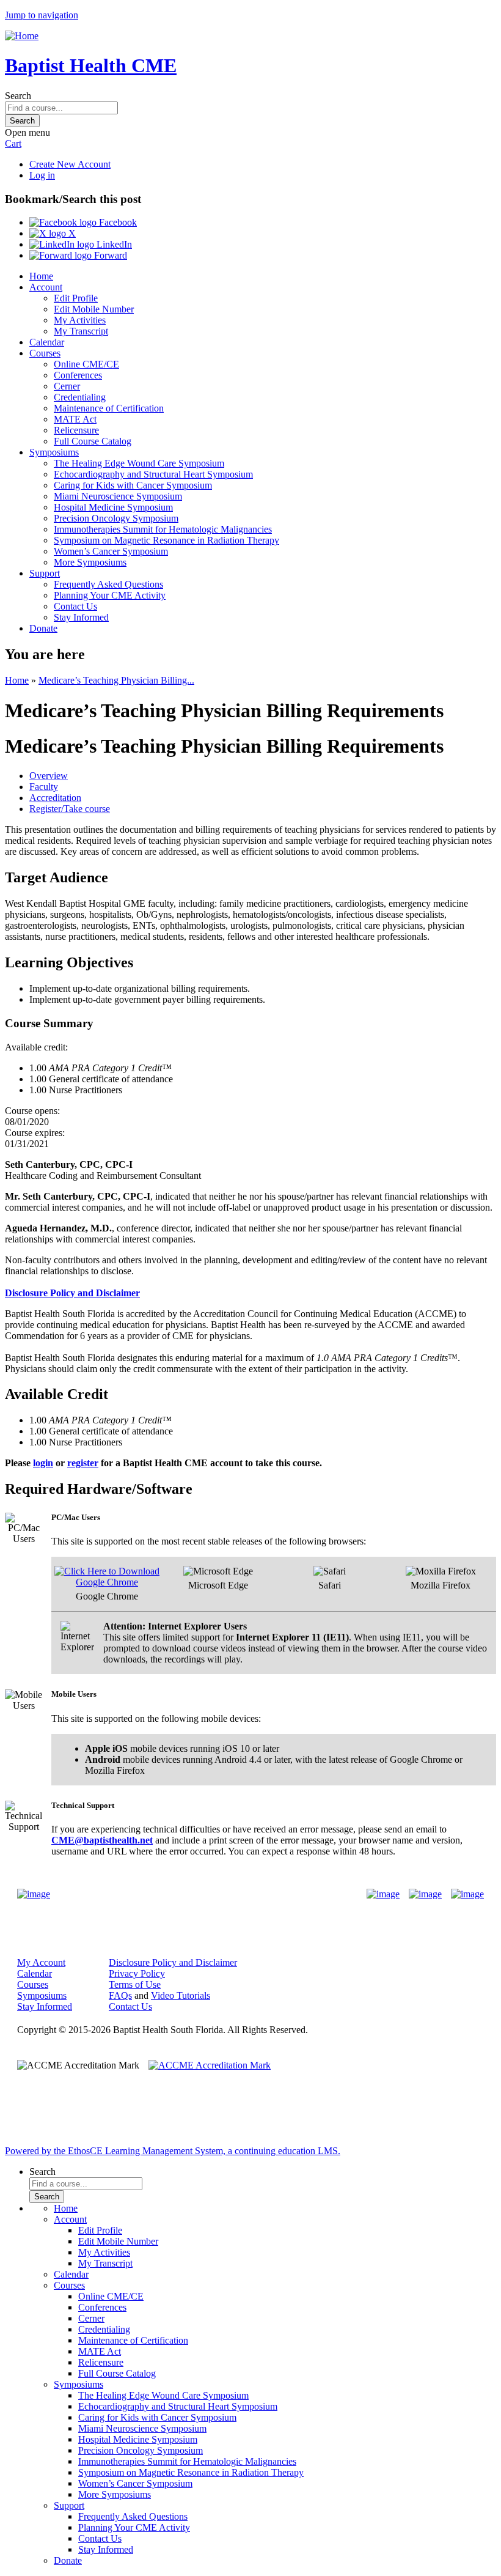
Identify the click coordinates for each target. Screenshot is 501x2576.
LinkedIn (113, 244)
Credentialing (80, 397)
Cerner (67, 386)
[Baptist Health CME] (34, 1894)
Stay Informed (81, 617)
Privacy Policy (137, 1973)
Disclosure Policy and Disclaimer (173, 1962)
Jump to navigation (42, 15)
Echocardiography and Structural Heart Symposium (153, 474)
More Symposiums (90, 562)
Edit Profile (76, 298)
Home (41, 276)
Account (46, 287)
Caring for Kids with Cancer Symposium (133, 485)
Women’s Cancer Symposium (111, 551)
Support (45, 573)
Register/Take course (70, 809)
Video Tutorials (181, 1995)
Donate (43, 628)
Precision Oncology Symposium (116, 518)
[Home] (22, 36)
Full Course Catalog (93, 441)
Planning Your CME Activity (110, 595)
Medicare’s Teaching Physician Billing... (116, 680)
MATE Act (75, 419)
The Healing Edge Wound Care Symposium (139, 463)
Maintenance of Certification (109, 408)
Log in (42, 175)
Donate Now (212, 1895)
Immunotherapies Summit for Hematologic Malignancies (163, 529)
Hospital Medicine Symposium (113, 507)
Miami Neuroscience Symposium (118, 496)
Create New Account (70, 164)
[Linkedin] (467, 1894)
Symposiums (54, 452)
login (43, 1463)
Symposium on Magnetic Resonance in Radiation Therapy (166, 540)
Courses (45, 353)
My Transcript (81, 331)
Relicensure (76, 430)
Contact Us (75, 606)
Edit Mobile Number (94, 309)
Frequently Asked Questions (108, 584)
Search (18, 96)
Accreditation (55, 798)
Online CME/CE (86, 364)
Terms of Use (135, 1984)
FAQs (120, 1995)
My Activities (80, 320)
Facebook (117, 222)
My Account (41, 1962)
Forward (109, 255)
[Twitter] (425, 1894)
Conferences (78, 375)
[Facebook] (383, 1894)
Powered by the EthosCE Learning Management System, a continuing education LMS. (173, 2151)
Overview (49, 776)
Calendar (47, 342)
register (83, 1463)
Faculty (44, 787)
